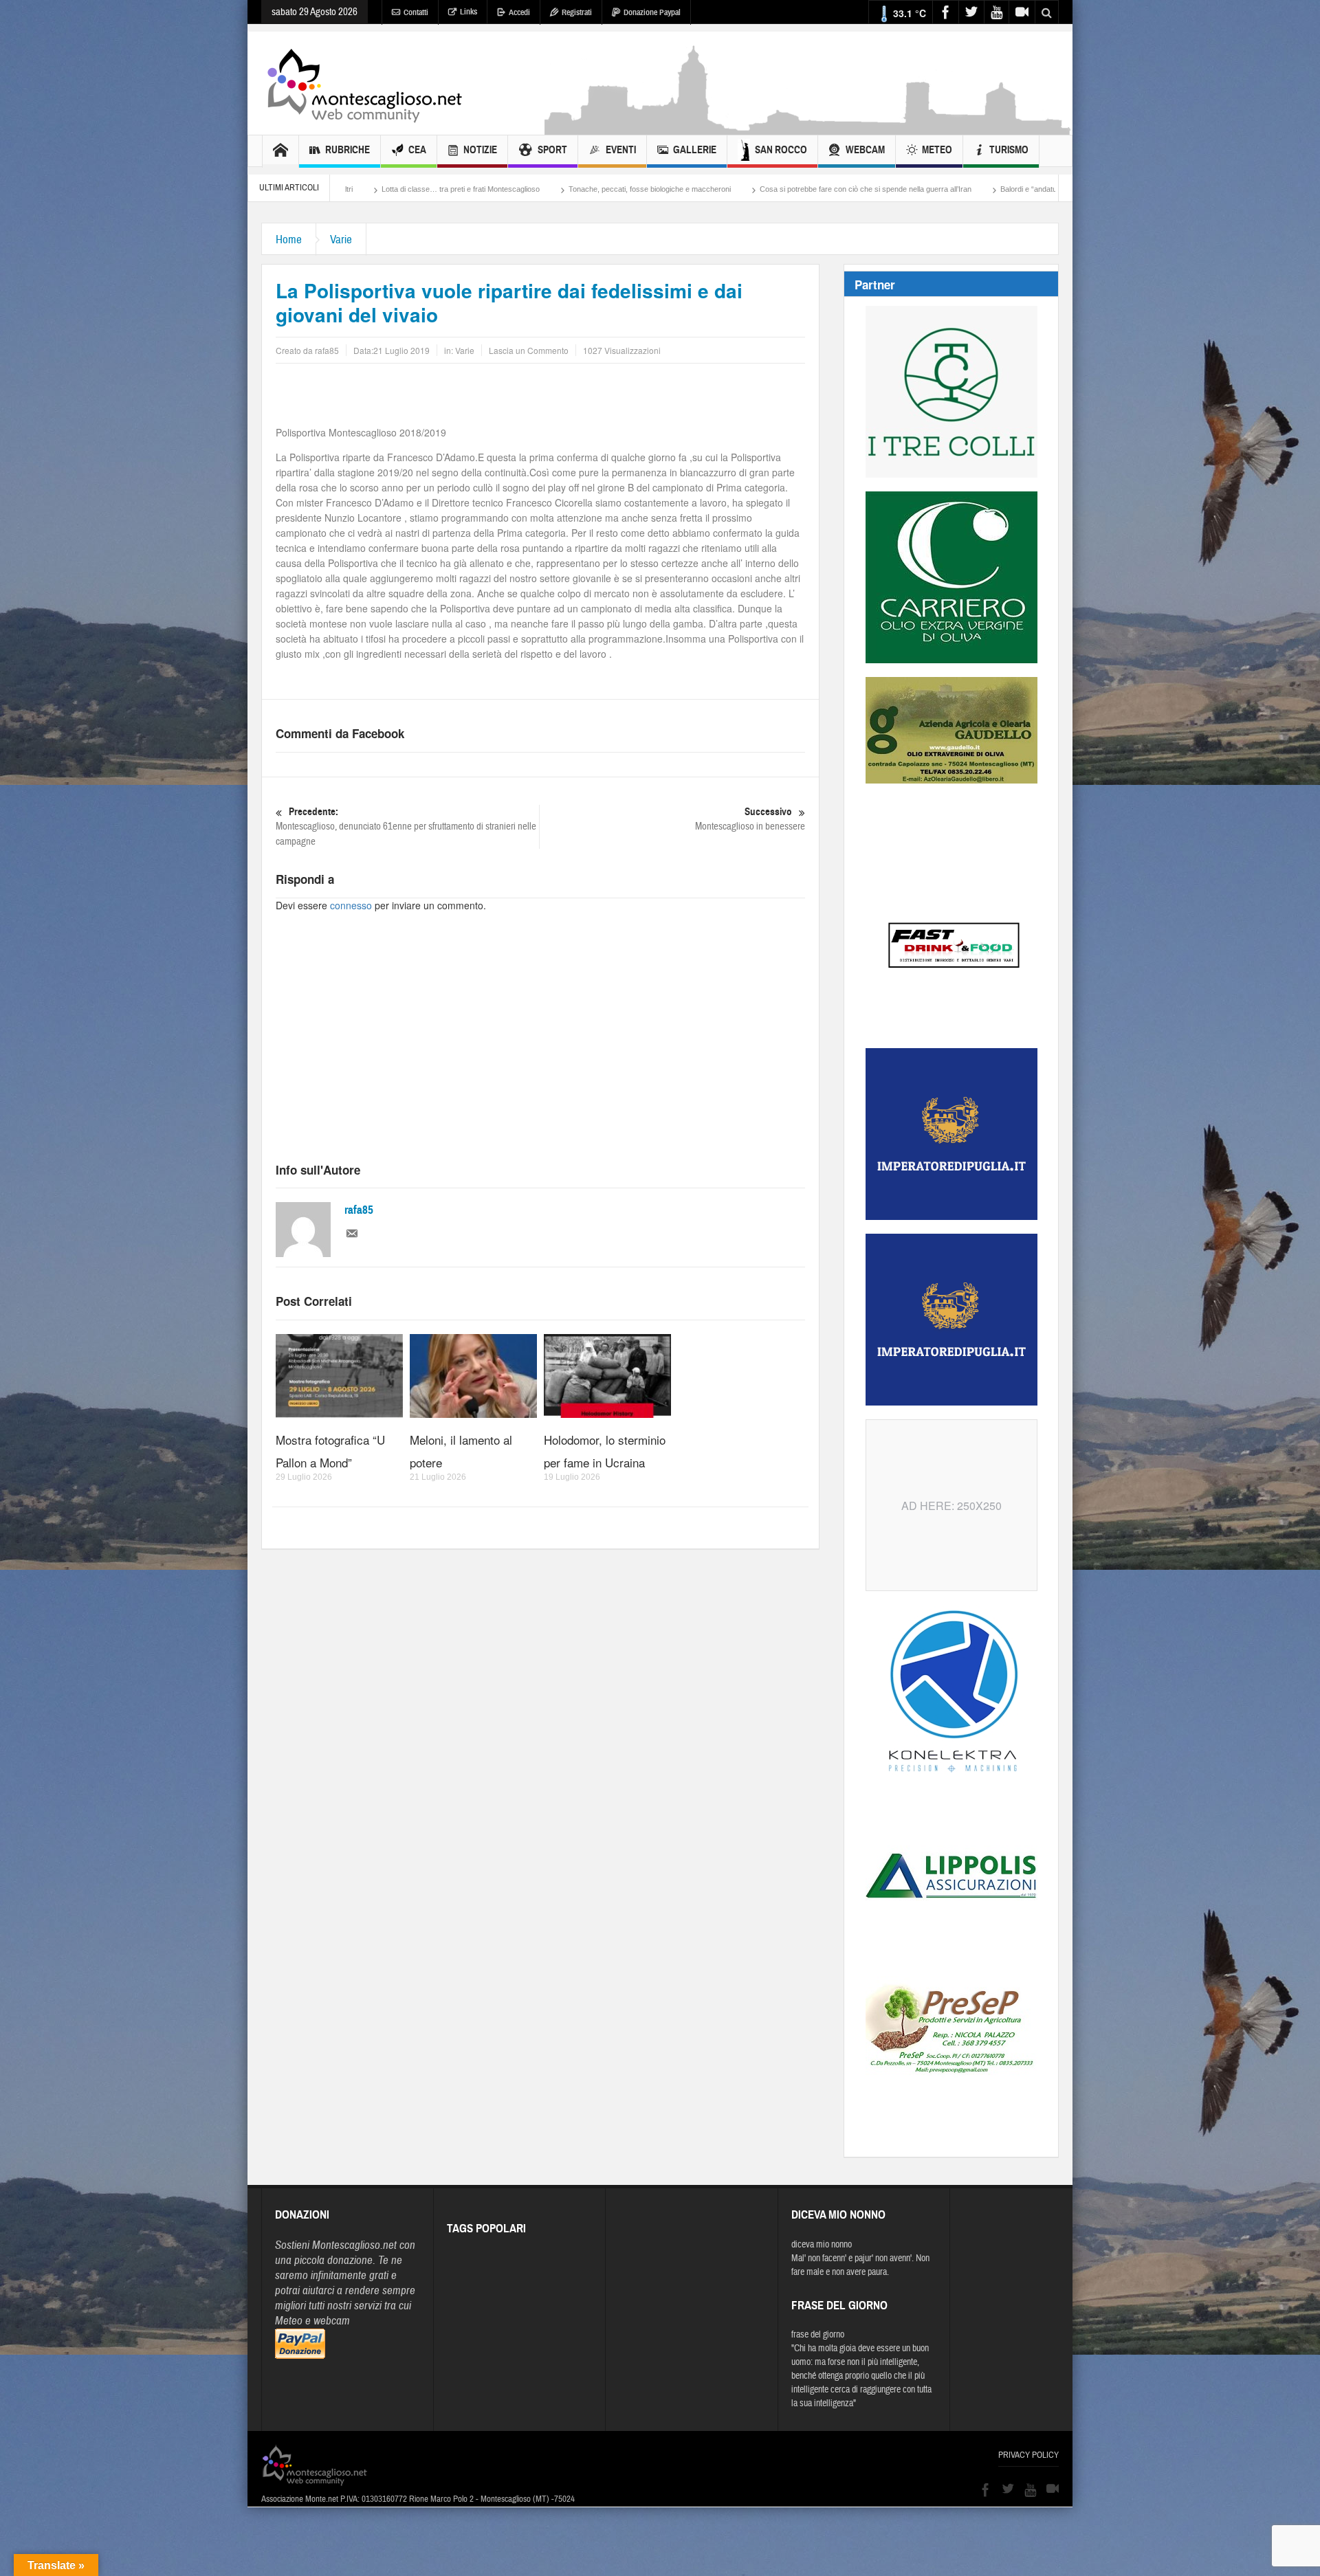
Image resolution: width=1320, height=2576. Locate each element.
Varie (341, 240)
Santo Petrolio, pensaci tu (979, 189)
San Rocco (781, 150)
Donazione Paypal (652, 12)
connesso (351, 905)
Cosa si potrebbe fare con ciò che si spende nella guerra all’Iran (670, 189)
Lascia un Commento (529, 350)
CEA (417, 150)
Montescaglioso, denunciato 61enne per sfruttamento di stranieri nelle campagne (406, 827)
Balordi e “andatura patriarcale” (856, 189)
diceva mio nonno (822, 2245)
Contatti (416, 12)
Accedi (519, 12)
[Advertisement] (808, 128)
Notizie (480, 150)
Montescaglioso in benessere (750, 819)
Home (289, 240)
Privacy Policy (1028, 2455)
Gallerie (695, 150)
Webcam (865, 150)
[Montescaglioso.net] (364, 83)
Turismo (1009, 150)
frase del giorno (818, 2335)
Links (469, 12)
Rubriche (348, 150)
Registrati (577, 12)
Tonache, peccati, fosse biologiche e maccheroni (454, 189)
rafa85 (359, 1210)
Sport (552, 150)
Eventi (621, 150)
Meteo (937, 150)
